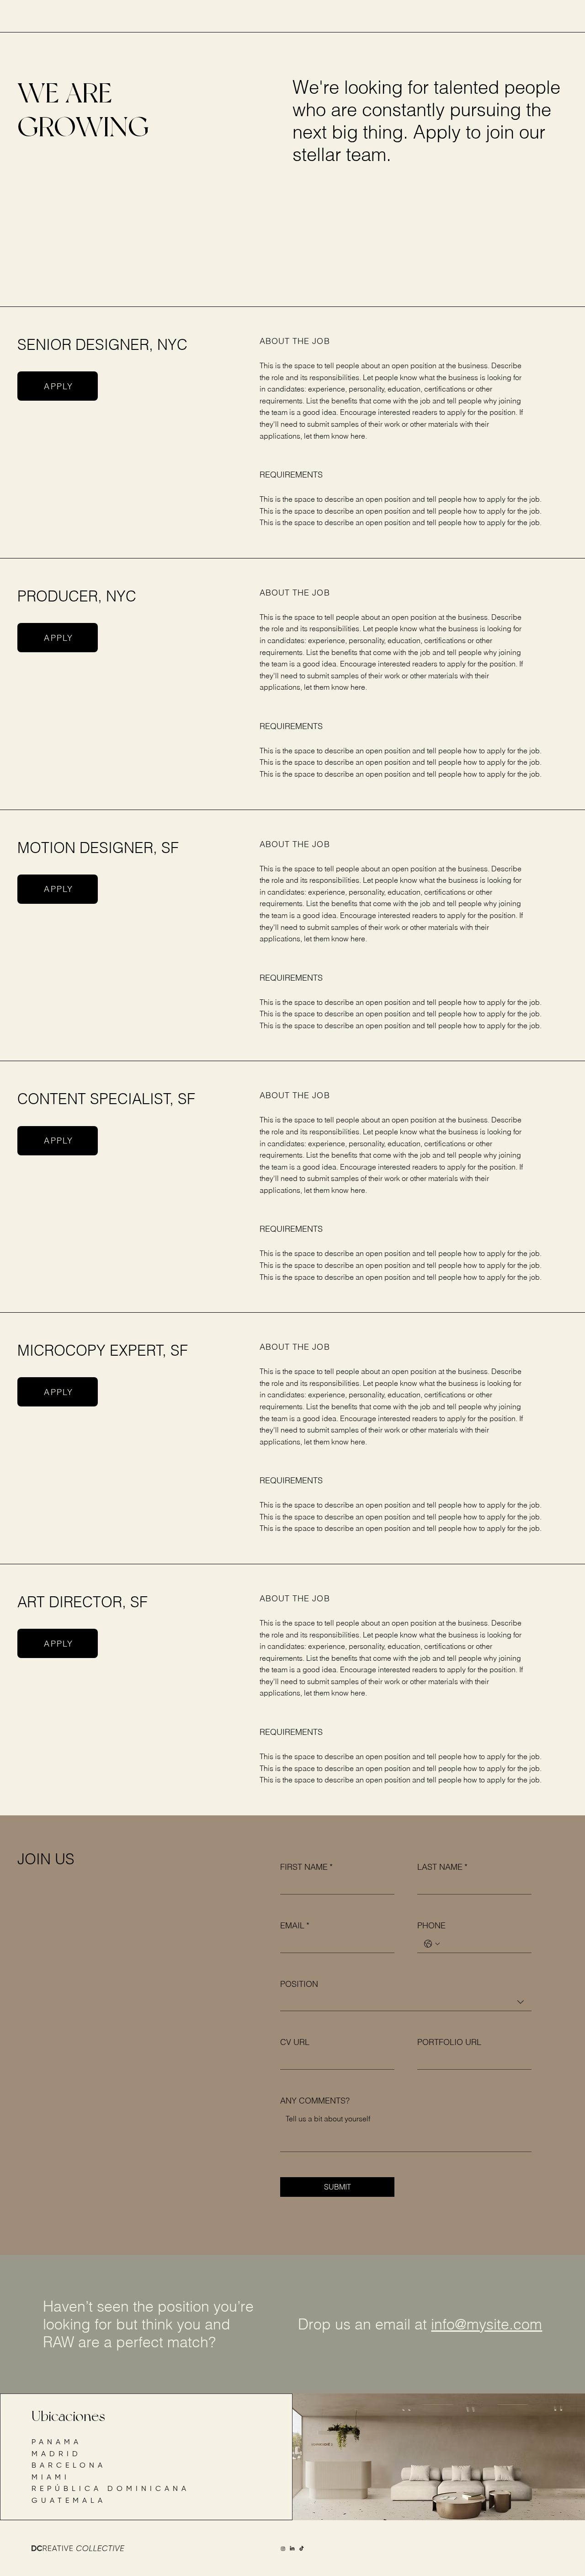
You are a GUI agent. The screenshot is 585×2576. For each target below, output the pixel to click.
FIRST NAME (306, 1867)
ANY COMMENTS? (315, 2101)
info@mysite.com (487, 2324)
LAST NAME (442, 1867)
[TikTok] (302, 2549)
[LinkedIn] (292, 2549)
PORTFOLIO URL (449, 2042)
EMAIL (295, 1925)
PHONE (431, 1925)
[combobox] (406, 2002)
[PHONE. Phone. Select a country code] (432, 1944)
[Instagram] (283, 2549)
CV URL (295, 2042)
